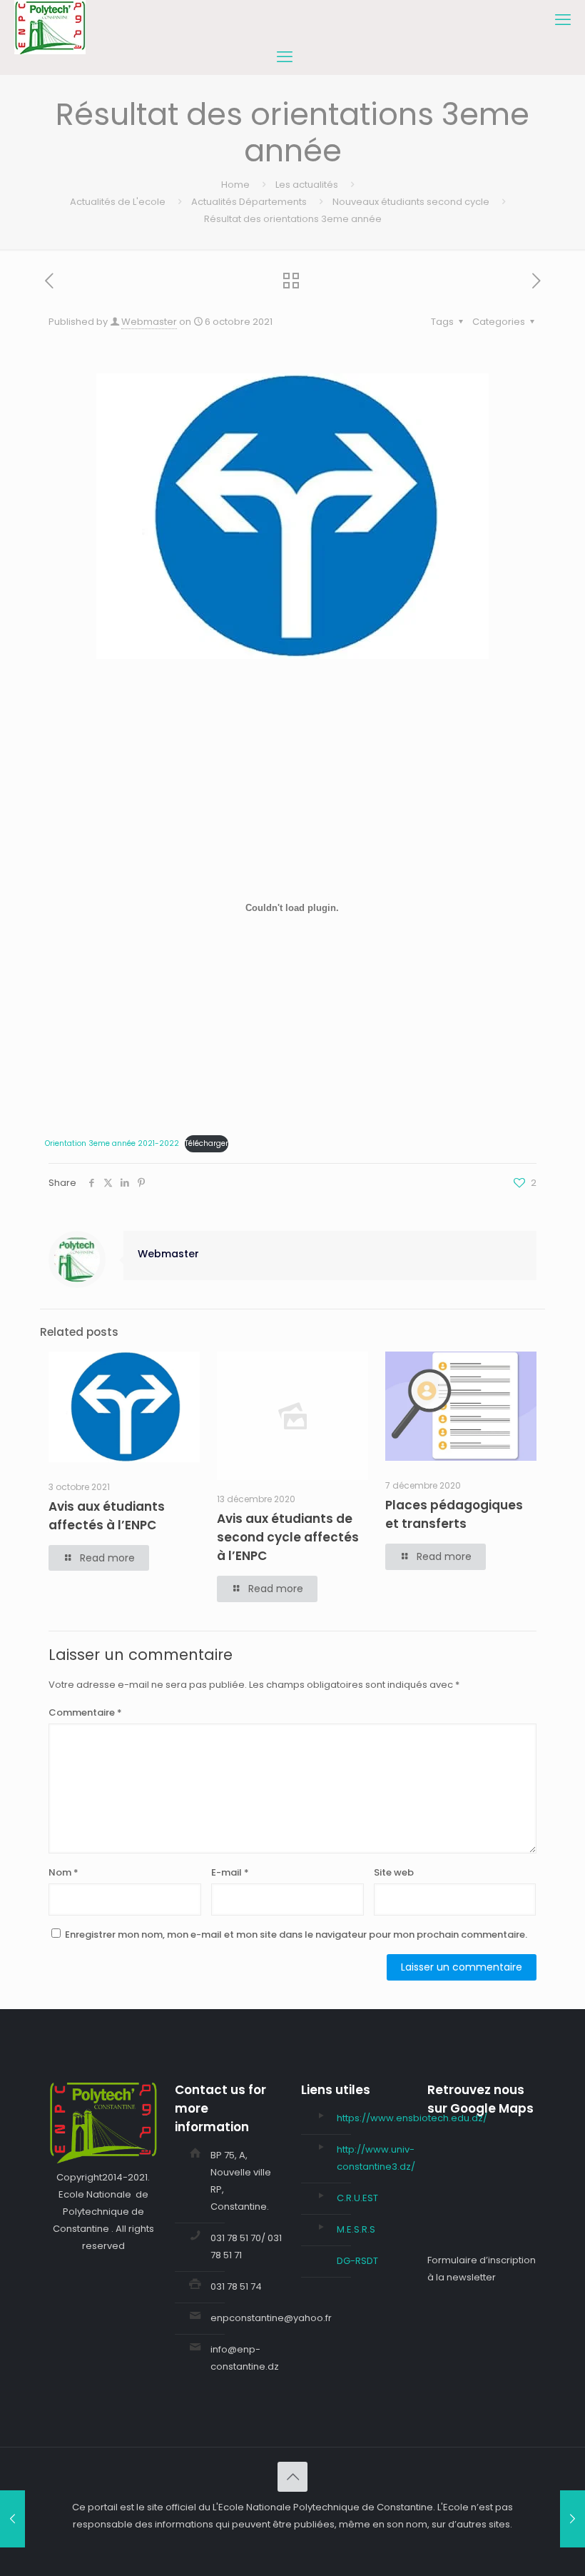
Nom (63, 1872)
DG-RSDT (357, 2261)
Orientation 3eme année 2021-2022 (112, 1143)
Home (235, 185)
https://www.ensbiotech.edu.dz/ (412, 2118)
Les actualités (307, 185)
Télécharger (207, 1143)
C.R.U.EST (357, 2198)
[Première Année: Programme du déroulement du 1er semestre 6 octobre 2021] (12, 2519)
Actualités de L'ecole (118, 202)
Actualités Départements (249, 202)
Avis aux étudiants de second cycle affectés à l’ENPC (288, 1537)
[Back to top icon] (292, 2477)
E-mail (230, 1872)
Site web (394, 1872)
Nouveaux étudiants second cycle (411, 202)
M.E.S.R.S (356, 2229)
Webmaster (149, 322)
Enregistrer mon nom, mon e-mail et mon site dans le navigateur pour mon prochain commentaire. (296, 1934)
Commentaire (85, 1712)
